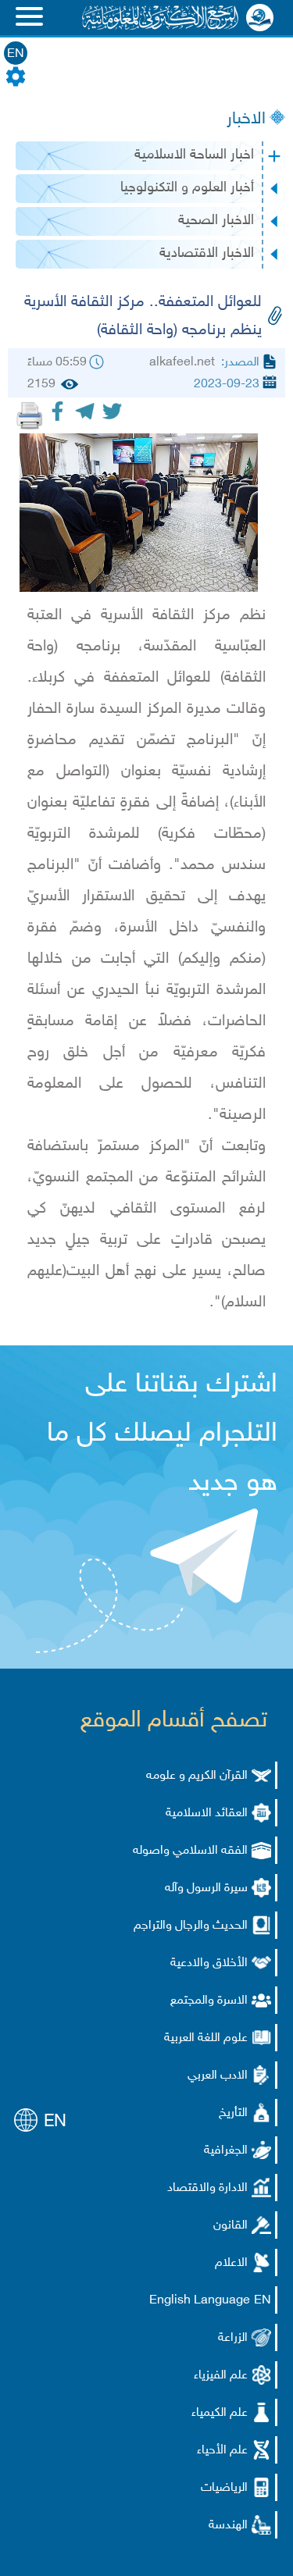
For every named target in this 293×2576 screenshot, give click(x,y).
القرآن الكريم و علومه (197, 1776)
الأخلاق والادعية (209, 1963)
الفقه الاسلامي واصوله (190, 1851)
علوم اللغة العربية (206, 2038)
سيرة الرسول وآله (206, 1888)
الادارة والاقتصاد (207, 2188)
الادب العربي (218, 2076)
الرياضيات (224, 2488)
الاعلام (231, 2263)
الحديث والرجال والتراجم (191, 1926)
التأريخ (233, 2113)
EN (16, 54)
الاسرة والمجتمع (209, 2001)
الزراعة (233, 2338)
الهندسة (228, 2526)
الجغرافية (226, 2151)
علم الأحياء (222, 2451)
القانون (230, 2226)
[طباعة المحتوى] (30, 415)
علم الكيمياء (220, 2413)
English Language (200, 2301)
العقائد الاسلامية (207, 1814)
